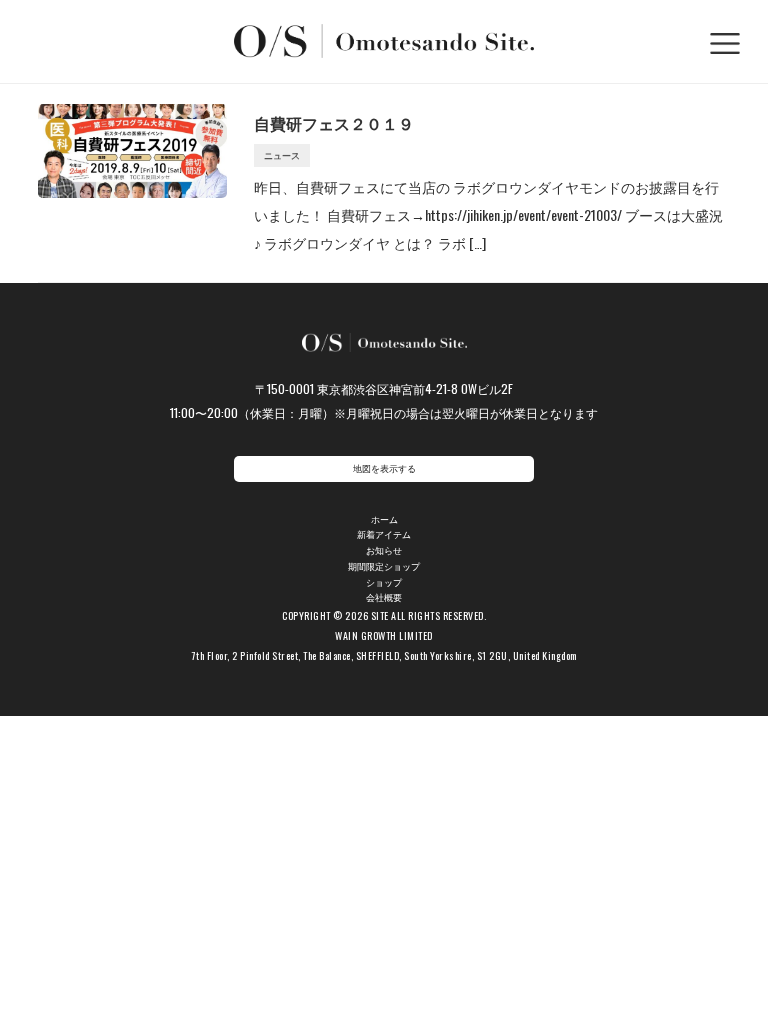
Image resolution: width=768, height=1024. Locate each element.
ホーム (384, 519)
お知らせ (384, 550)
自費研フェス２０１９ (334, 123)
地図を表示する (384, 468)
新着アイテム (384, 534)
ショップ (384, 582)
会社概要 (384, 597)
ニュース (282, 155)
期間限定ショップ (384, 566)
